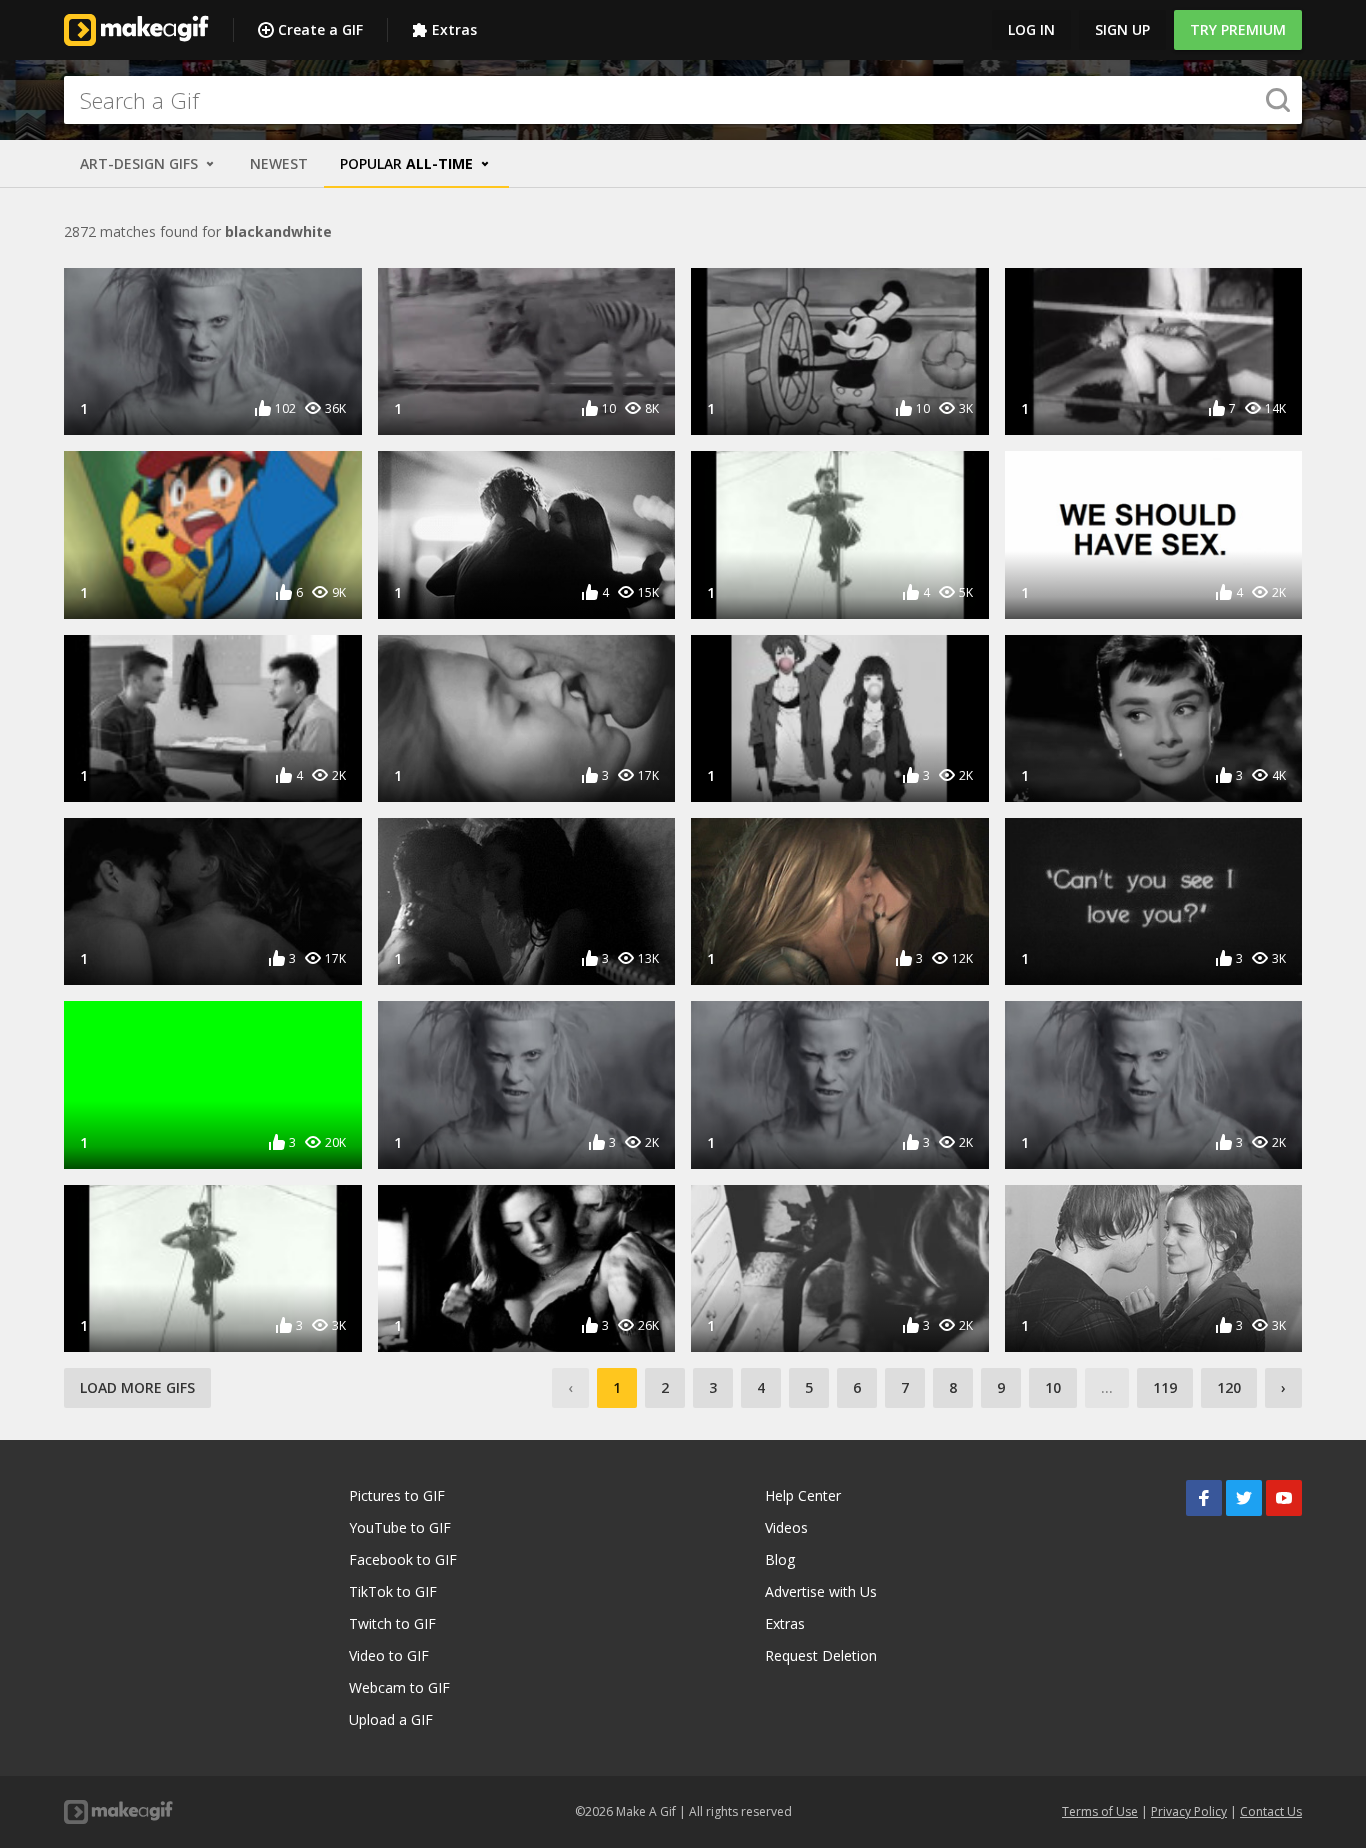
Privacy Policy (1189, 1811)
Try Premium (1238, 29)
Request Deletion (821, 1655)
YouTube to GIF (400, 1527)
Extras (454, 29)
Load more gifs (137, 1387)
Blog (780, 1559)
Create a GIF (320, 29)
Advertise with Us (821, 1591)
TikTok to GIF (393, 1591)
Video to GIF (389, 1655)
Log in (1031, 29)
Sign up (1122, 29)
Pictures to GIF (397, 1495)
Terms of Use (1100, 1811)
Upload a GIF (391, 1719)
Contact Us (1271, 1811)
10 (1053, 1387)
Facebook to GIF (403, 1559)
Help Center (803, 1495)
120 (1229, 1387)
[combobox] (683, 100)
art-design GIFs (141, 163)
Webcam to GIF (399, 1687)
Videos (786, 1527)
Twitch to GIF (392, 1623)
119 (1165, 1387)
